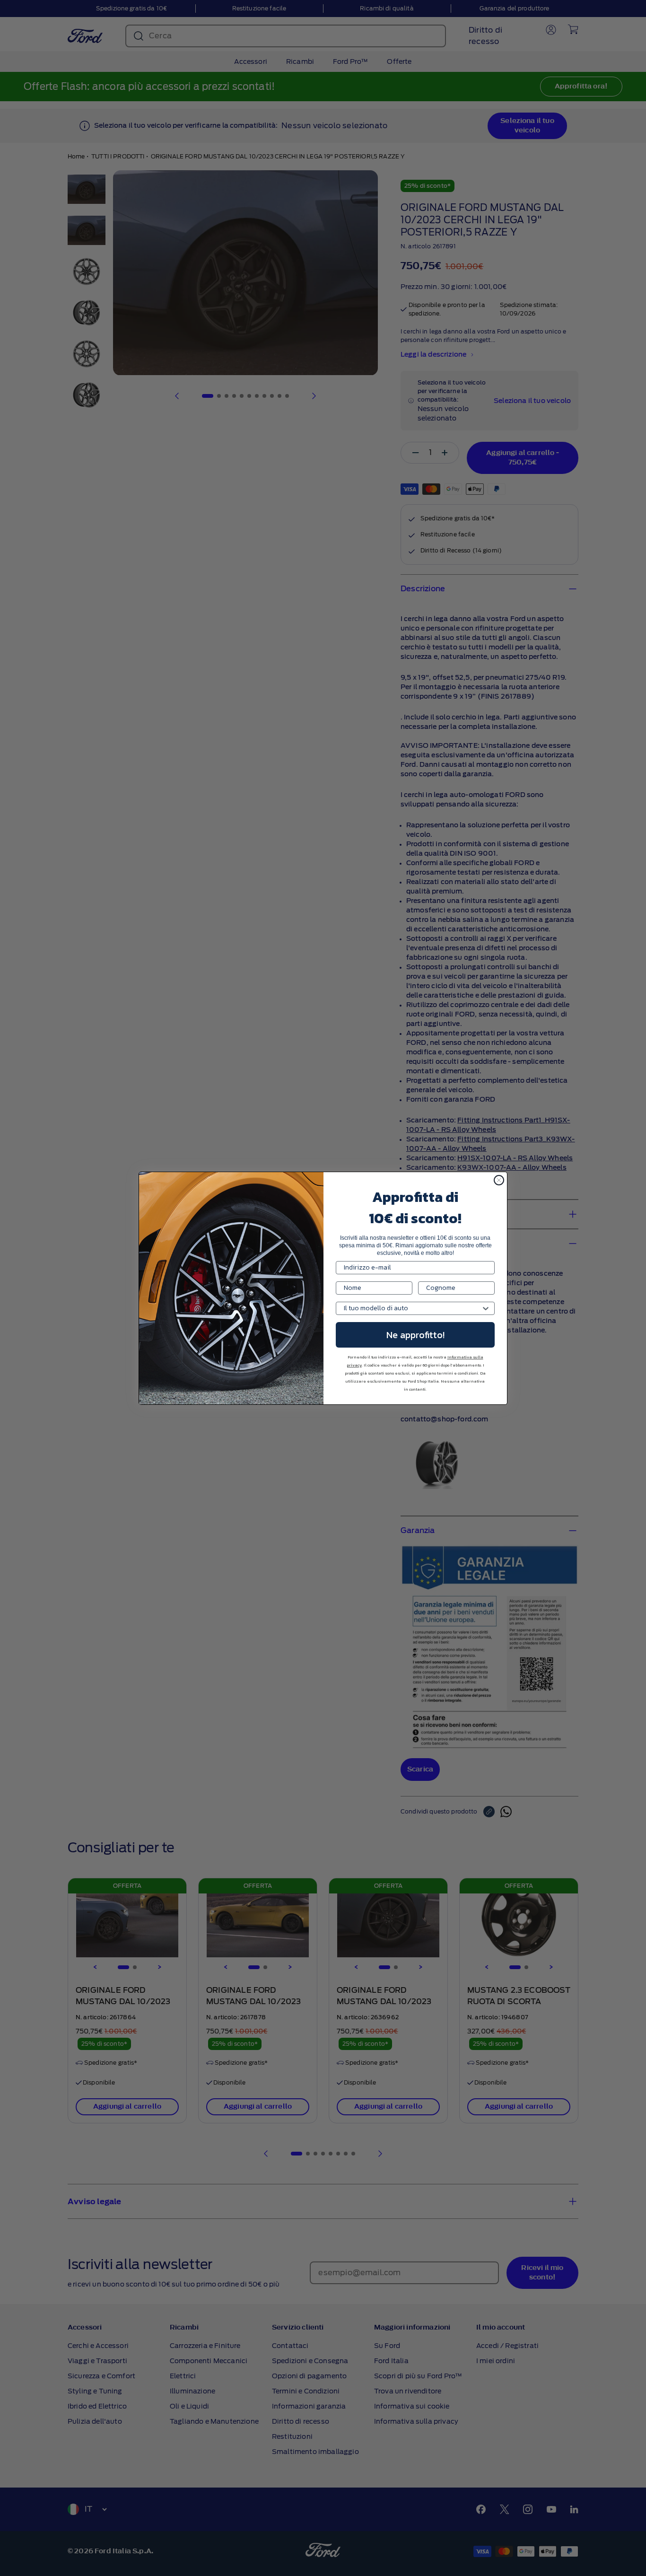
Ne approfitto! (415, 1335)
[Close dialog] (499, 1180)
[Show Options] (486, 1308)
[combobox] (412, 1308)
